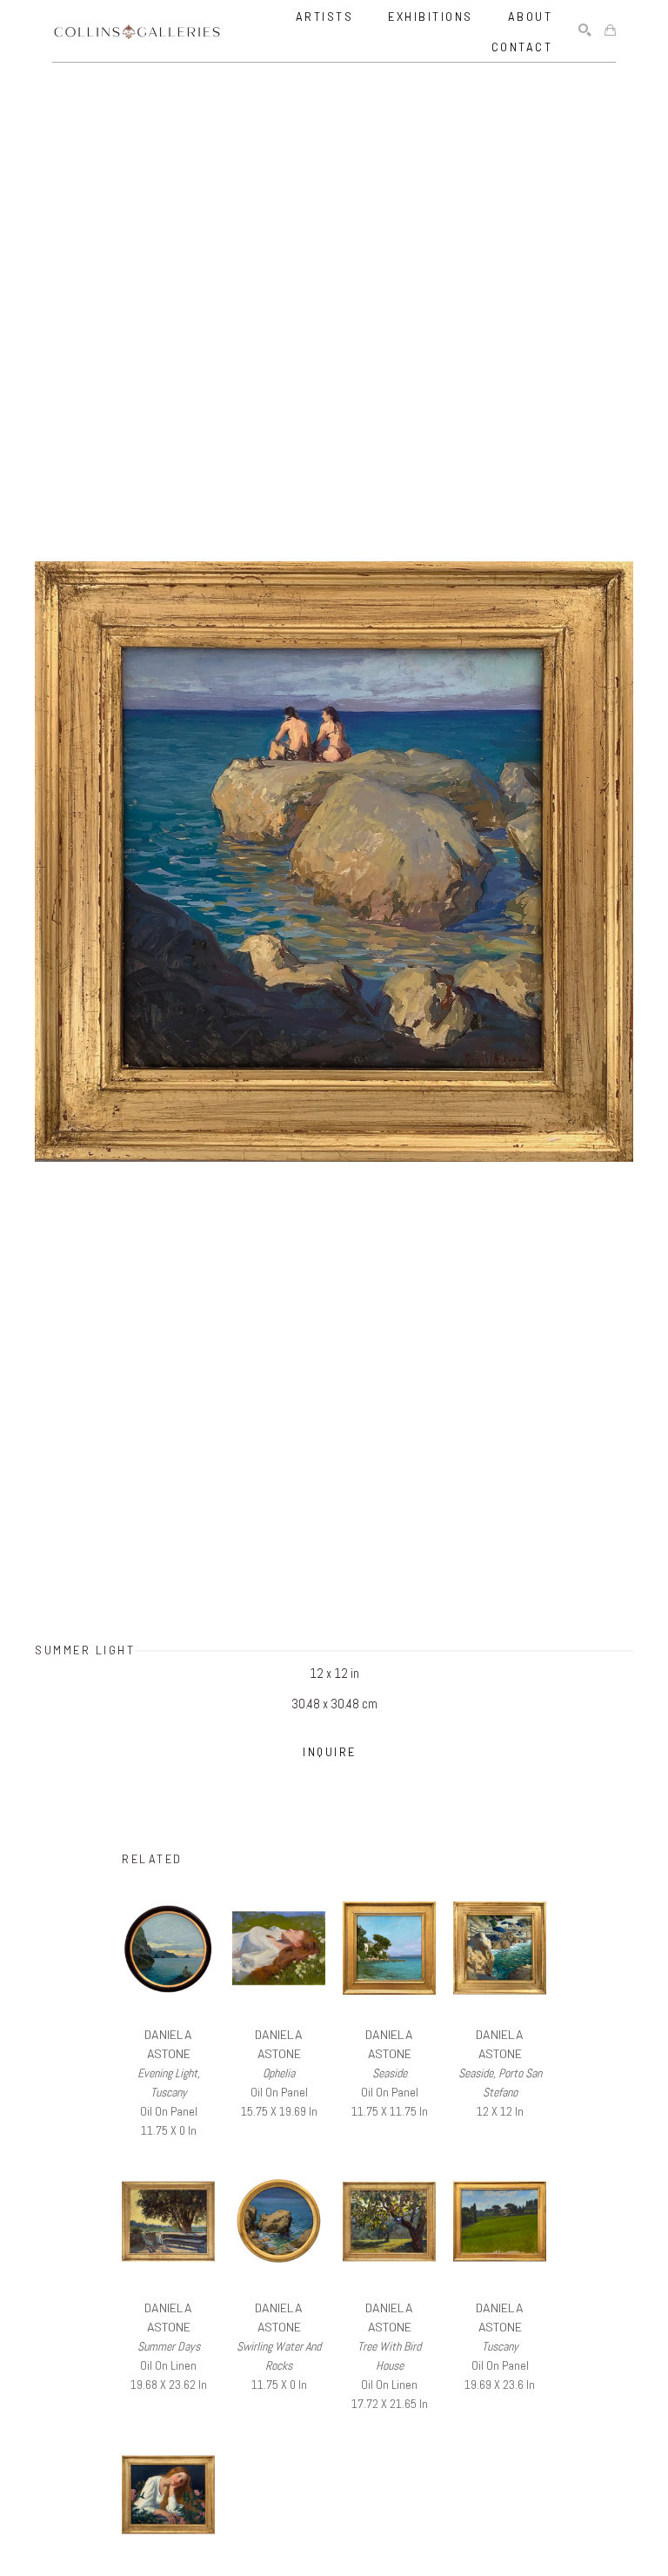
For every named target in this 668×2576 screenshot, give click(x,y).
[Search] (585, 31)
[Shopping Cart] (610, 31)
